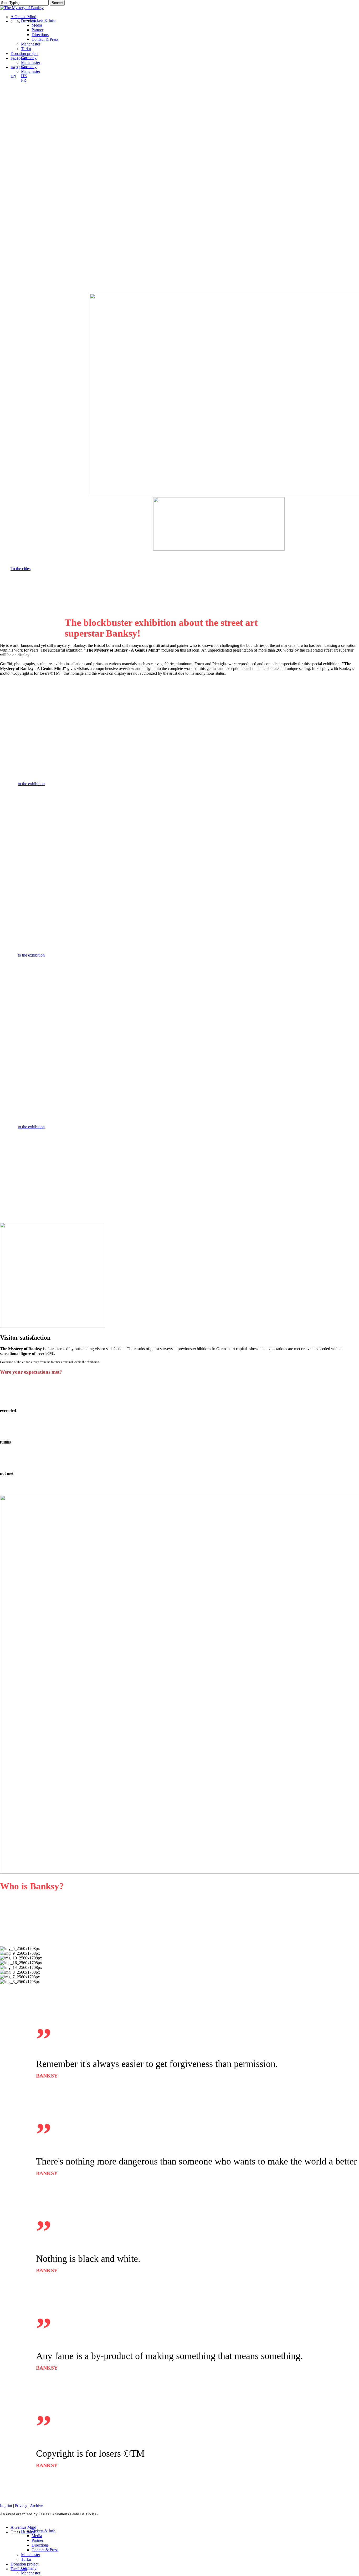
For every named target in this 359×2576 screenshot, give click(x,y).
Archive (37, 2506)
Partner (37, 2540)
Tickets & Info (43, 2531)
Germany (29, 2568)
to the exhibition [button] (31, 784)
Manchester (31, 2555)
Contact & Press (45, 2550)
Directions (40, 2545)
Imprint (6, 2506)
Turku (26, 2559)
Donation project (24, 2564)
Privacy (21, 2506)
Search (57, 3)
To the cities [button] (20, 569)
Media (37, 2536)
